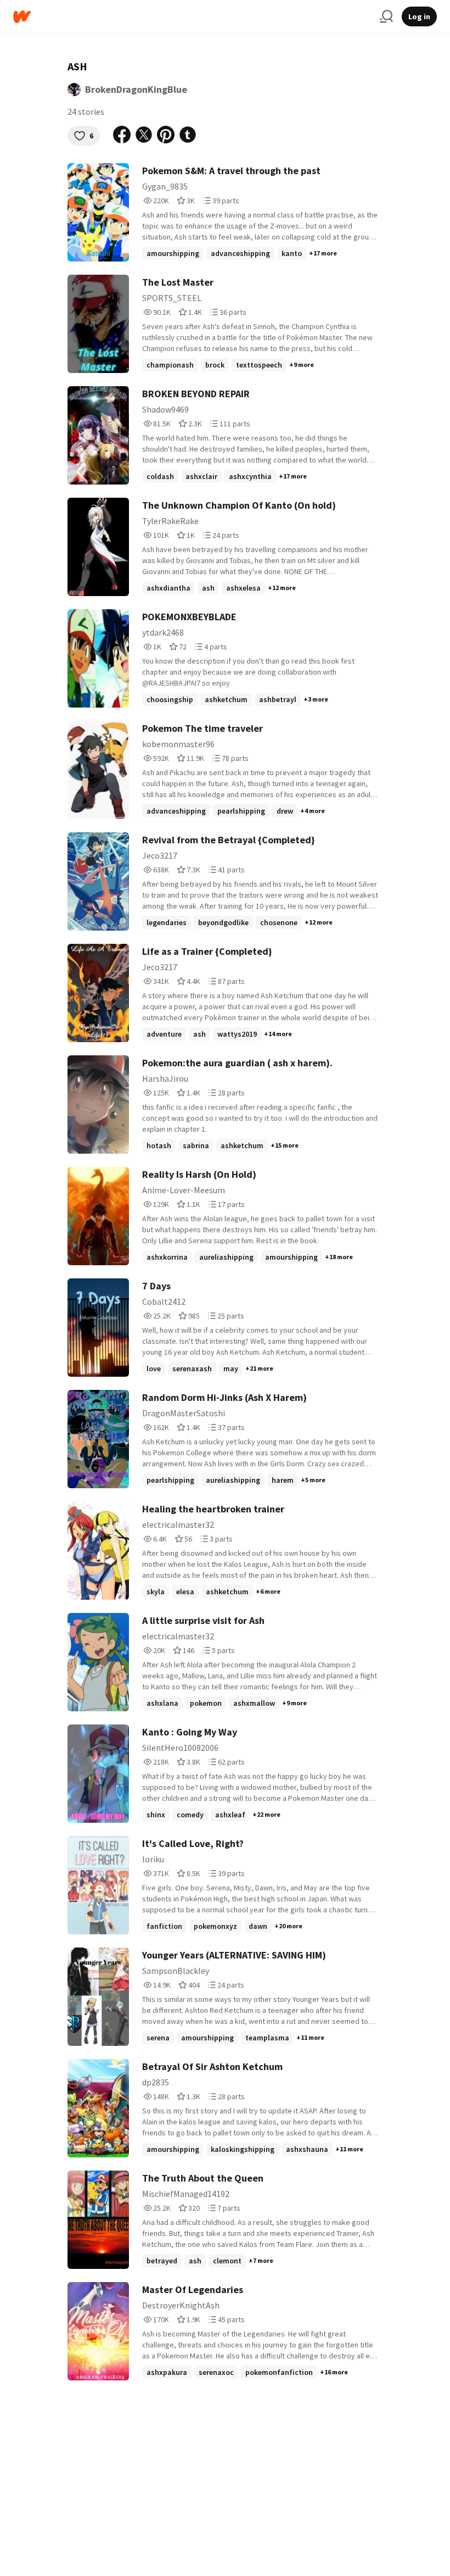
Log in (419, 16)
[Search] (386, 16)
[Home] (192, 17)
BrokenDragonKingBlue (136, 89)
